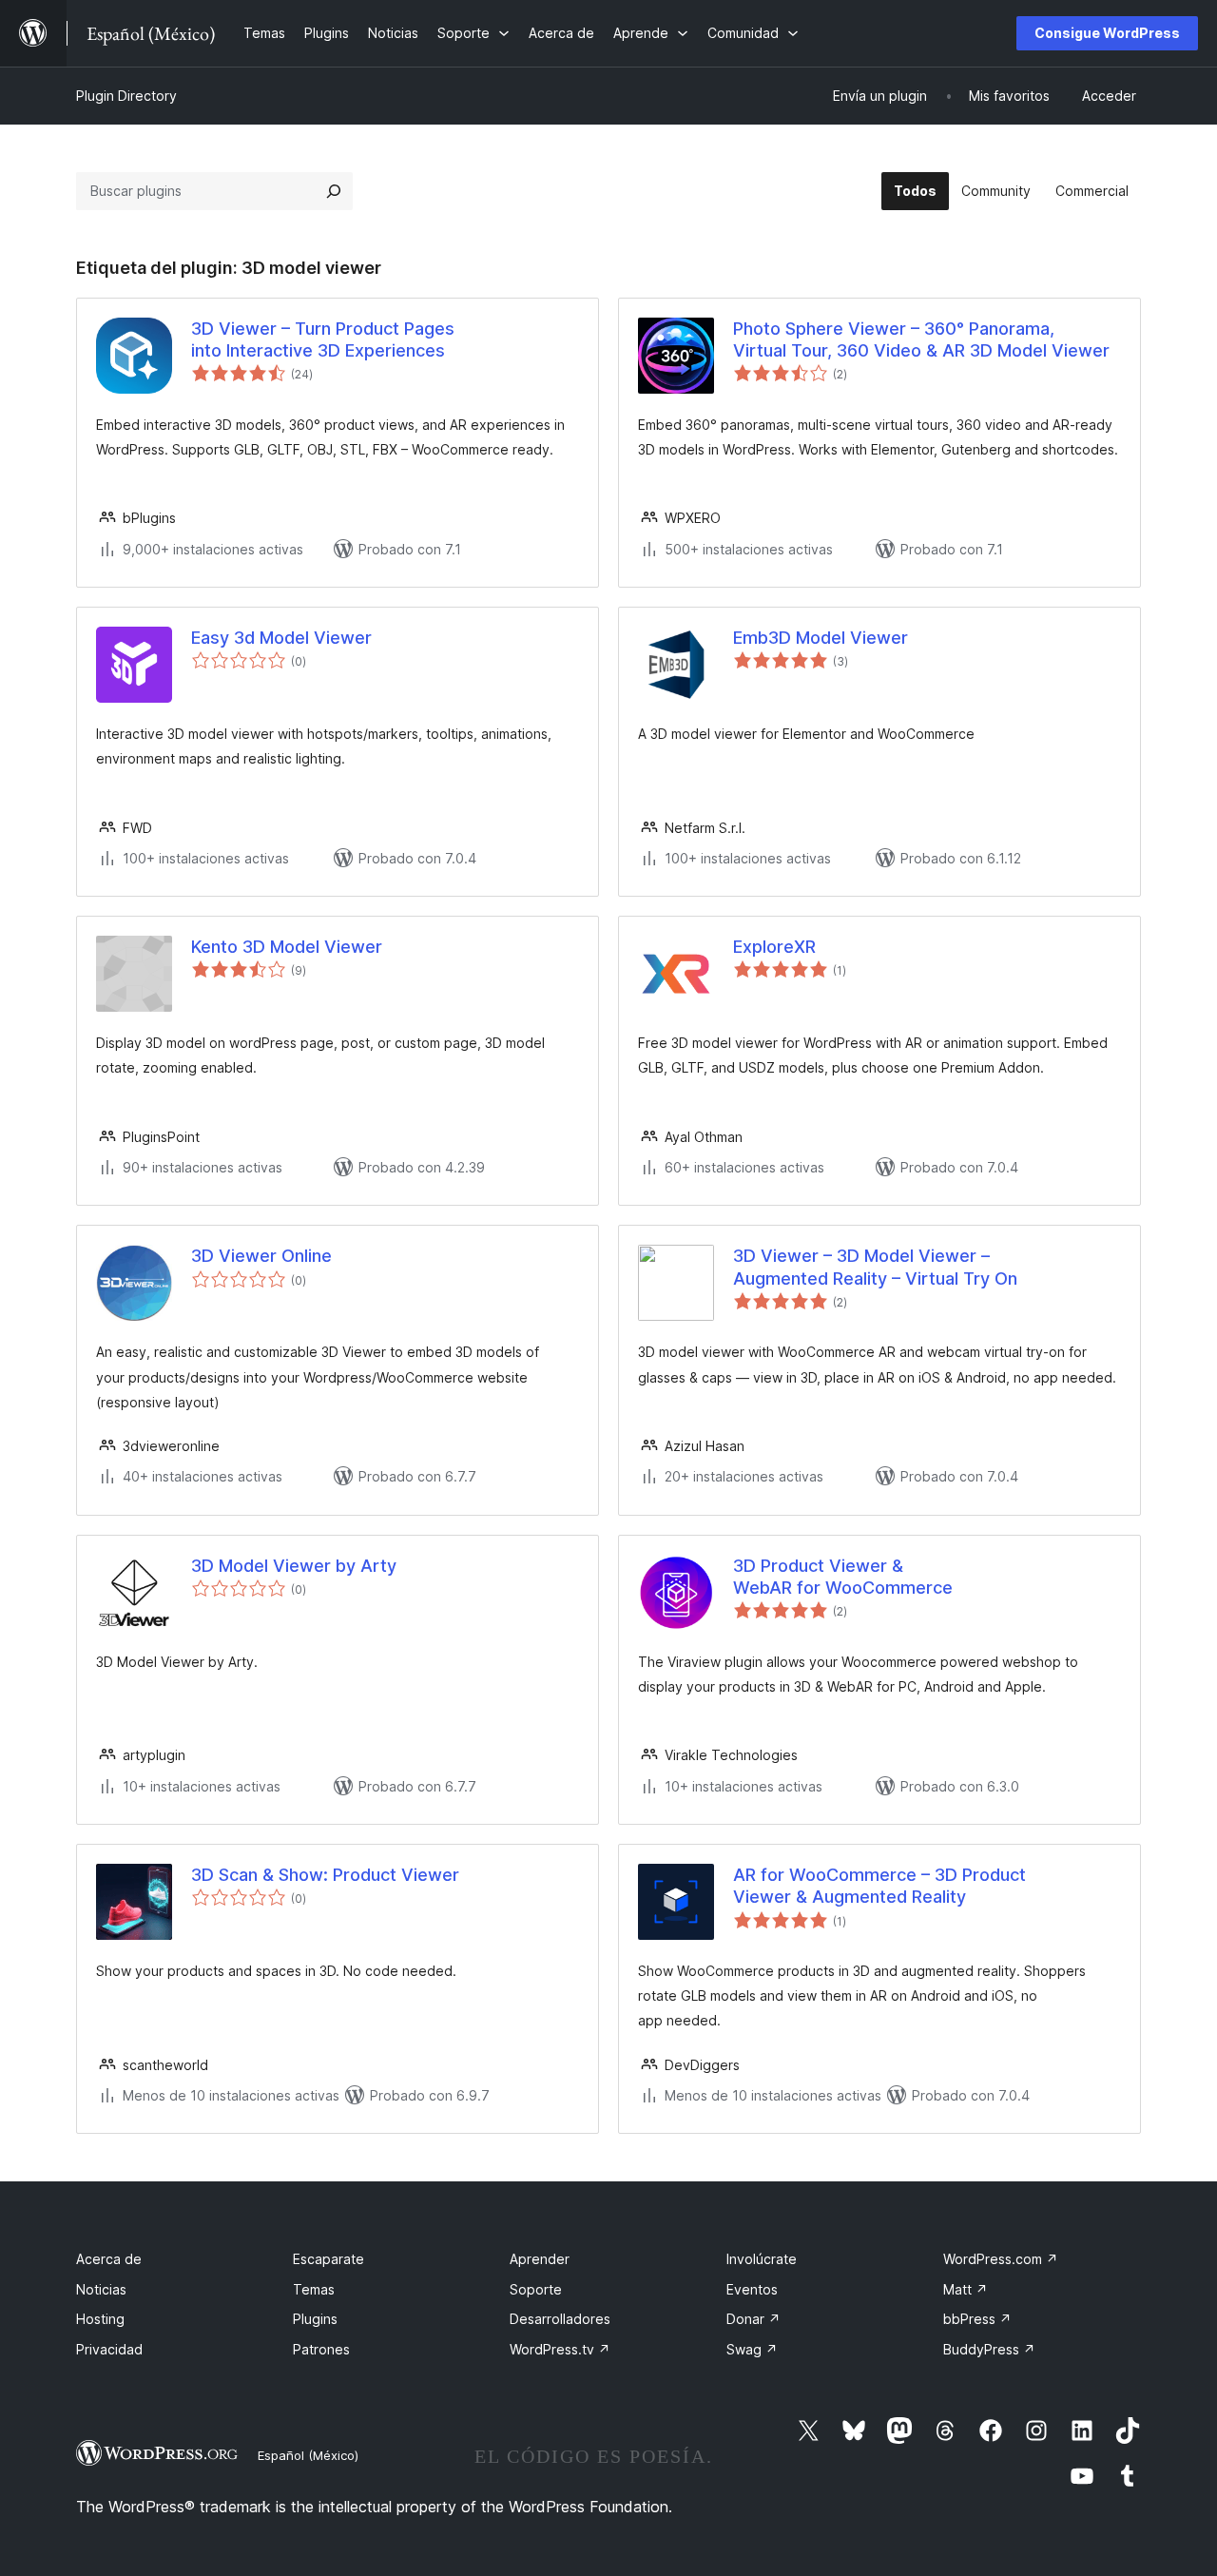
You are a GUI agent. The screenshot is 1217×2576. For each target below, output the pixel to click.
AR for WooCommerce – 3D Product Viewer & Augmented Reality (879, 1886)
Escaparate (328, 2259)
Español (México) (308, 2455)
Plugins (315, 2319)
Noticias (101, 2289)
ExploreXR (774, 947)
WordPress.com (1001, 2259)
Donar (753, 2319)
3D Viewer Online (261, 1256)
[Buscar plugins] (334, 191)
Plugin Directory (126, 96)
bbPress (977, 2319)
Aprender (540, 2259)
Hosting (100, 2319)
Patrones (321, 2349)
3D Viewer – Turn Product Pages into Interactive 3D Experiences (323, 339)
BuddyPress (989, 2349)
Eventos (752, 2289)
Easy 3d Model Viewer (281, 638)
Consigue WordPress (1107, 33)
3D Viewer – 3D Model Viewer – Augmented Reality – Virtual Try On (875, 1267)
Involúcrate (762, 2259)
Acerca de (109, 2259)
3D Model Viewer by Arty (294, 1566)
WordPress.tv (560, 2349)
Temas (314, 2289)
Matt (966, 2289)
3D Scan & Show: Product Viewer (325, 1875)
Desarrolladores (560, 2319)
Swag (752, 2349)
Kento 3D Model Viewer (287, 947)
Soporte (536, 2289)
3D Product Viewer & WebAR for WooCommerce (843, 1577)
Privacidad (109, 2349)
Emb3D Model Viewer (821, 638)
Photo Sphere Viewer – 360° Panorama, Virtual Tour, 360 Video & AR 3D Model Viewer (921, 339)
